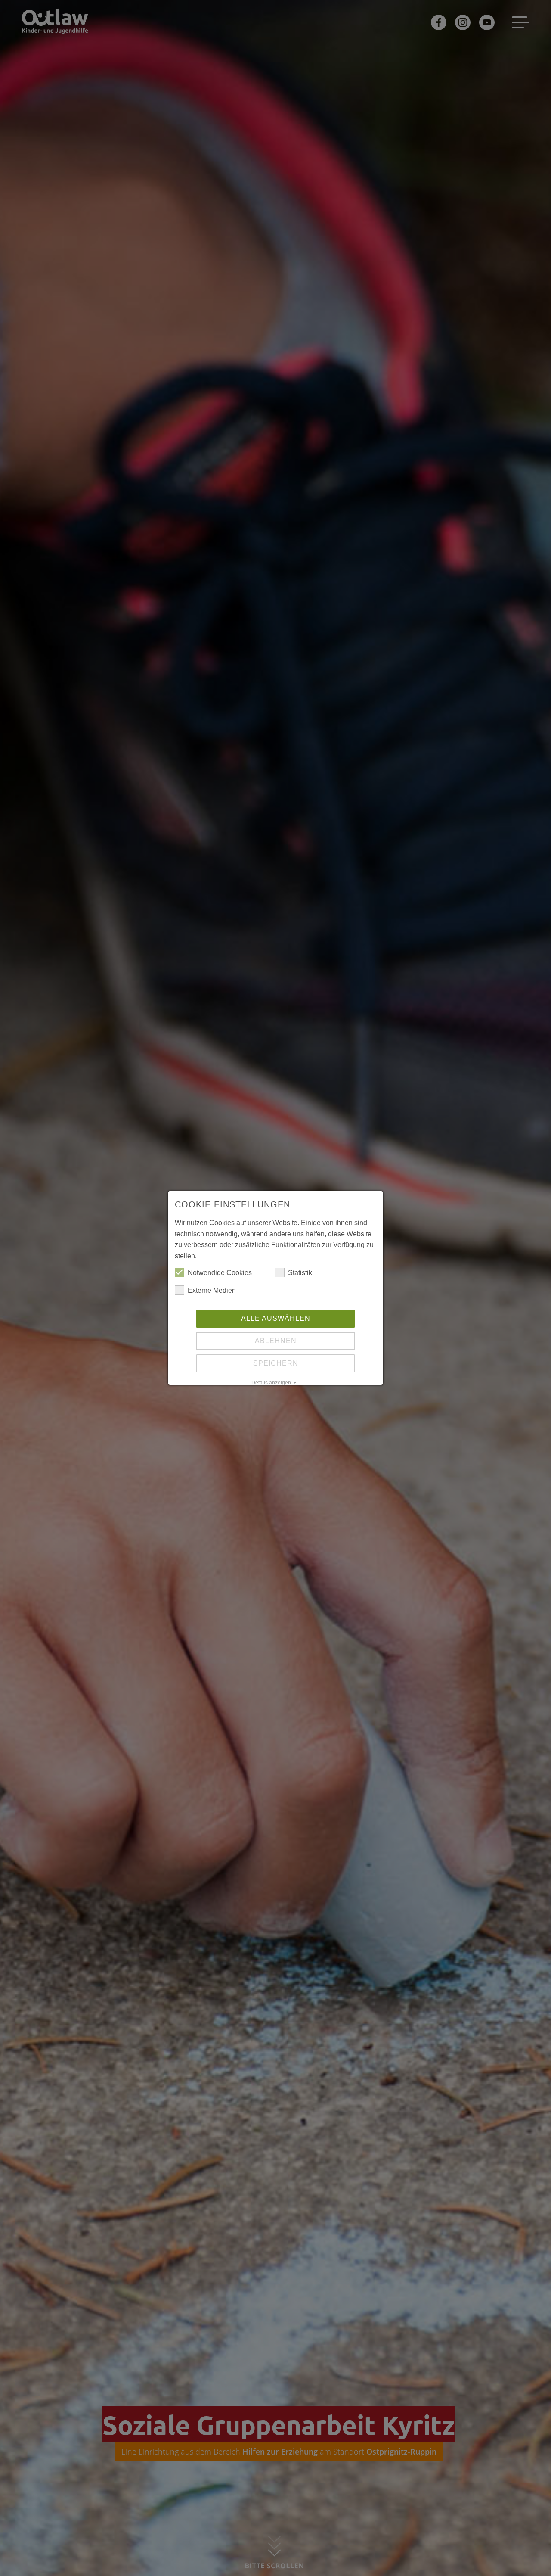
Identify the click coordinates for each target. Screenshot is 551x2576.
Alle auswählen (276, 1318)
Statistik (300, 1273)
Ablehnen (276, 1341)
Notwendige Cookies (220, 1273)
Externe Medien (212, 1290)
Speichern (276, 1363)
